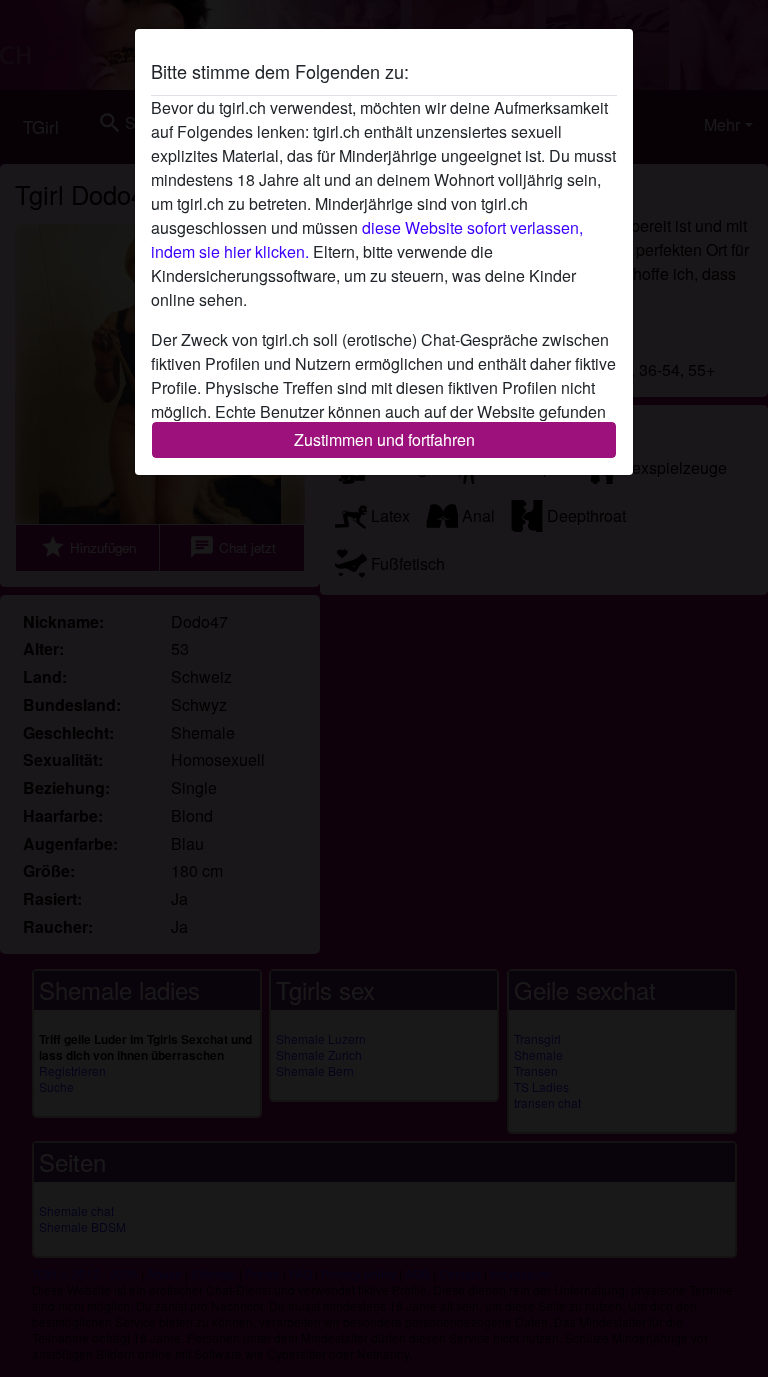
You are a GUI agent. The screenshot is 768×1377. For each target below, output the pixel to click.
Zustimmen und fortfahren (384, 439)
